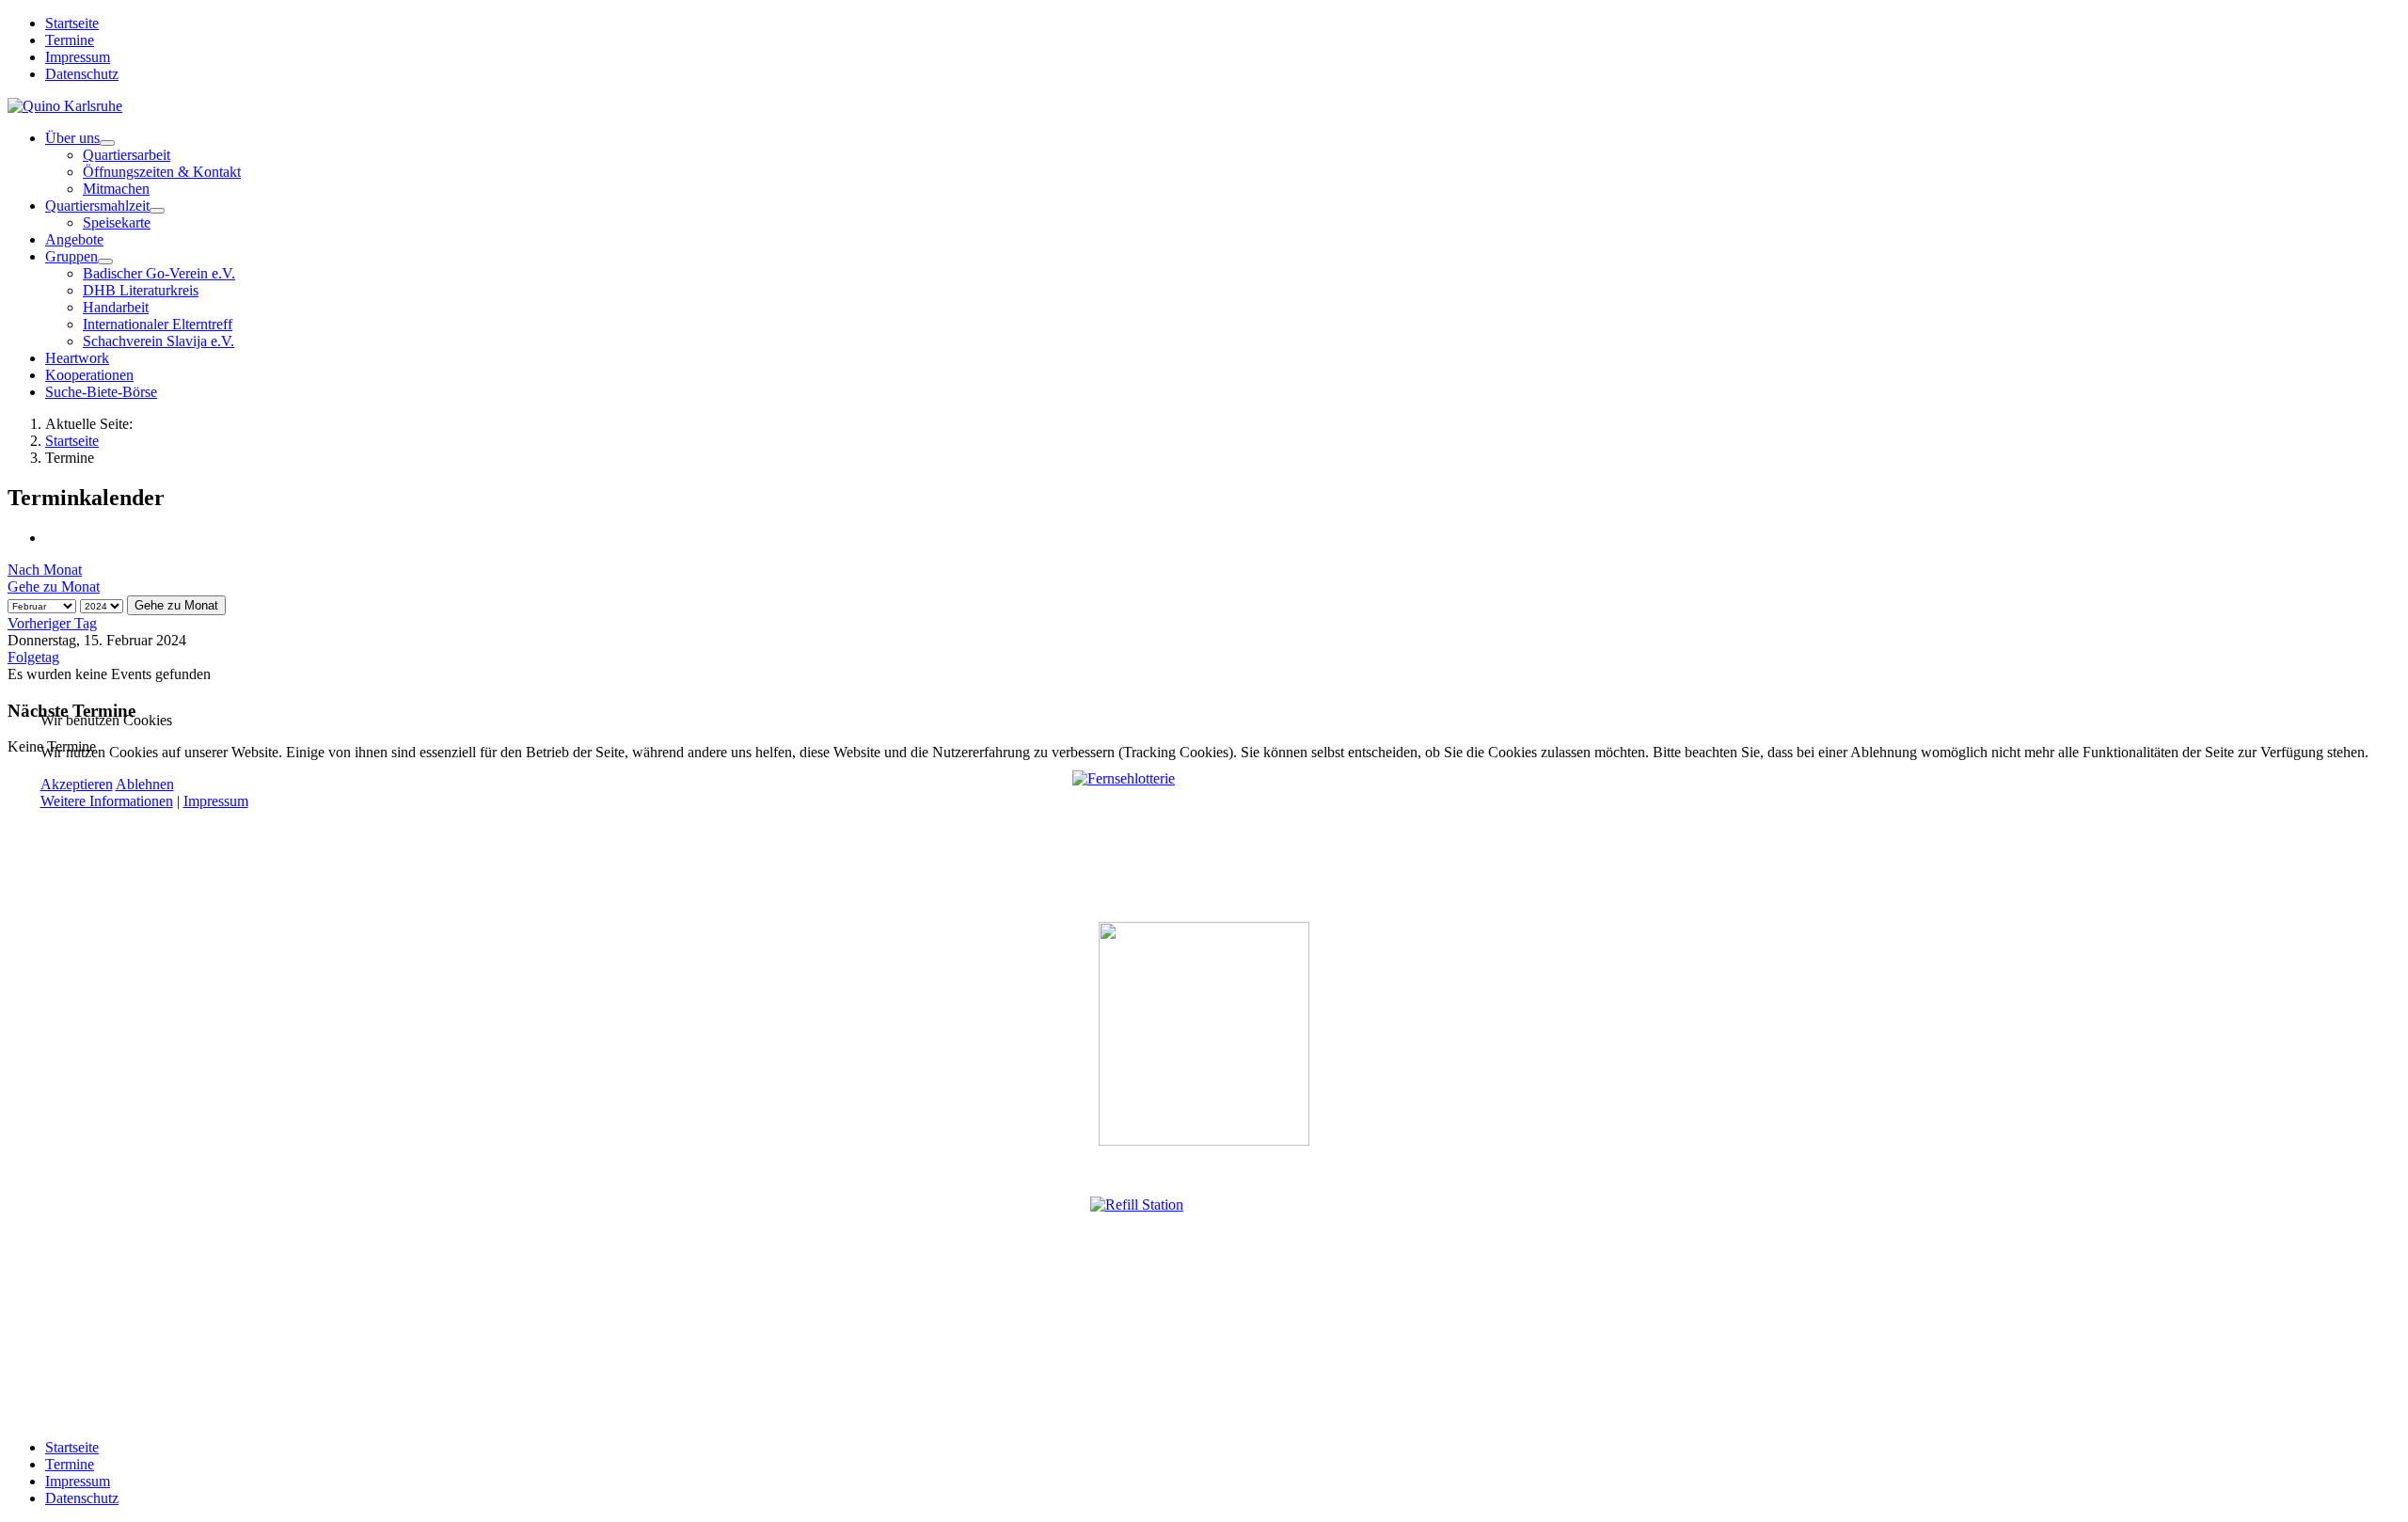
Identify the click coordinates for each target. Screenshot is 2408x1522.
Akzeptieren (77, 784)
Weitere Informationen (107, 801)
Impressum (216, 801)
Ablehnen (145, 784)
